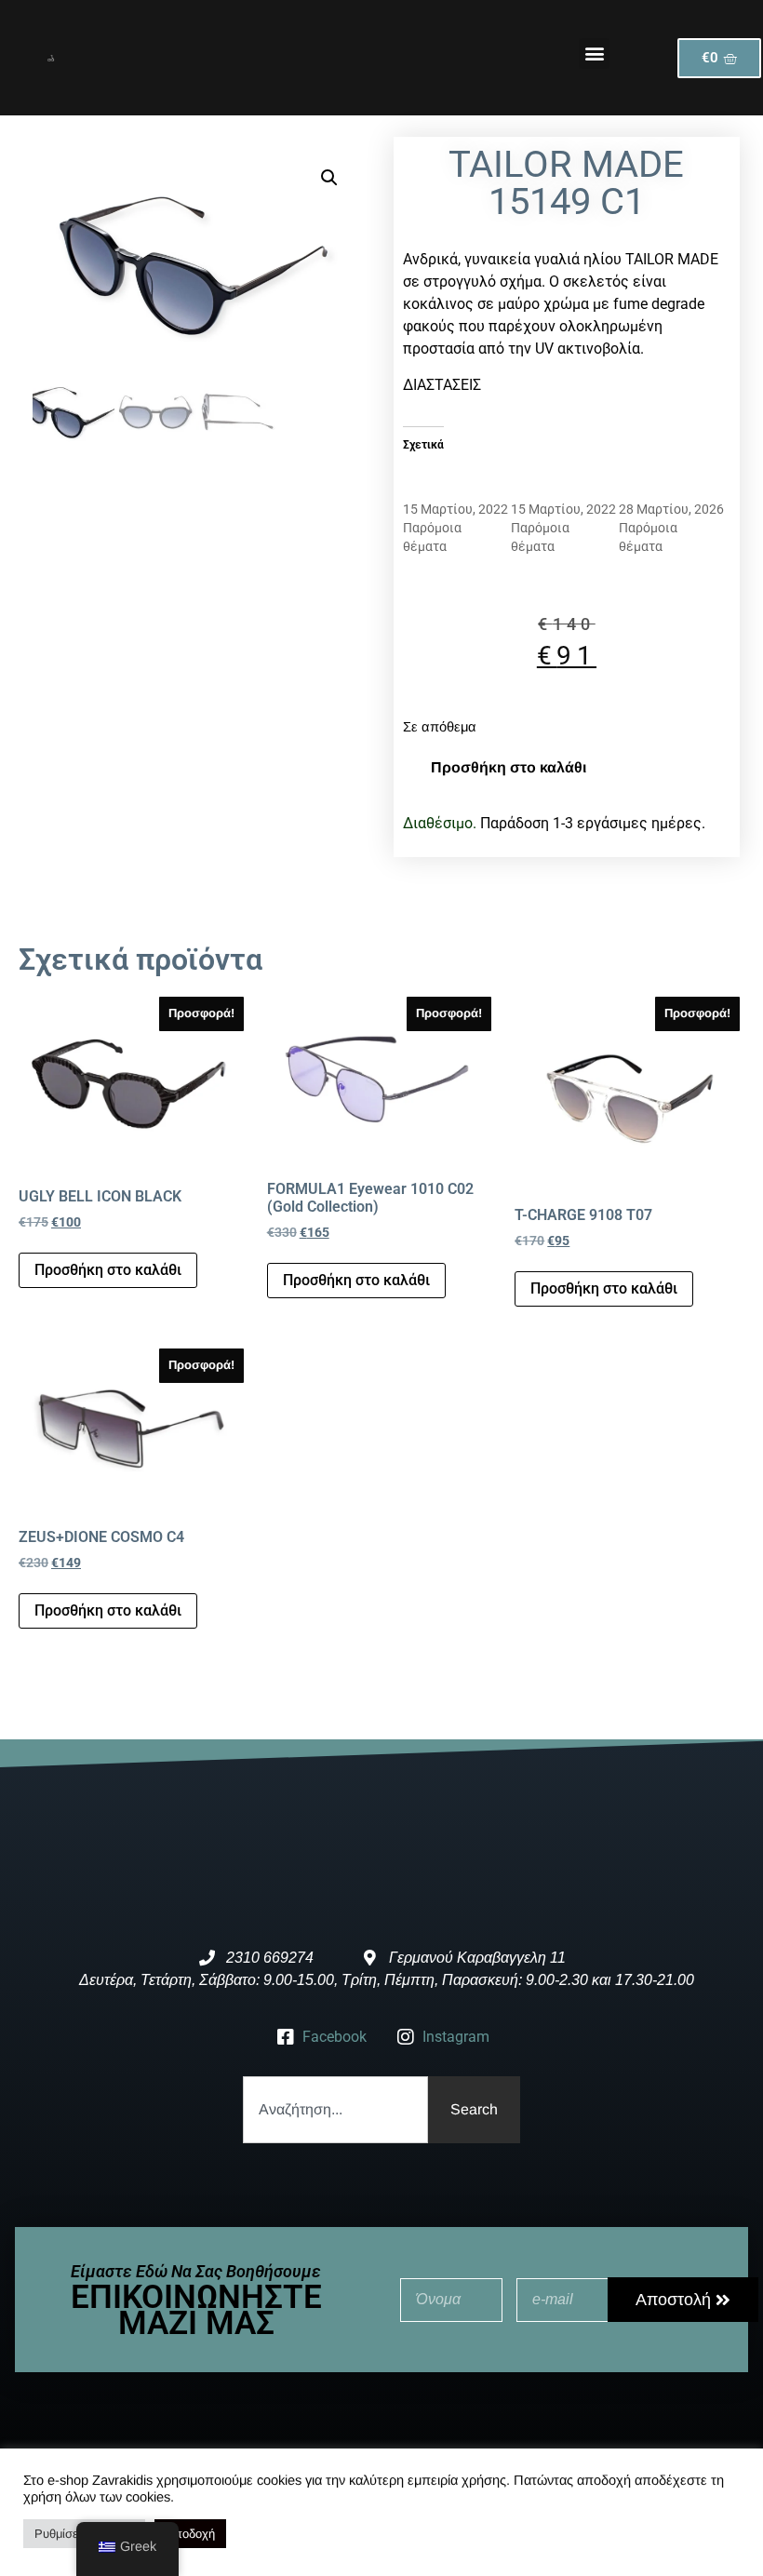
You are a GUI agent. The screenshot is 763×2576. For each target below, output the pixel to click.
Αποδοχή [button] (190, 2534)
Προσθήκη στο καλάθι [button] (108, 1270)
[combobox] (336, 2110)
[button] (594, 54)
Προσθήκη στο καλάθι (509, 767)
